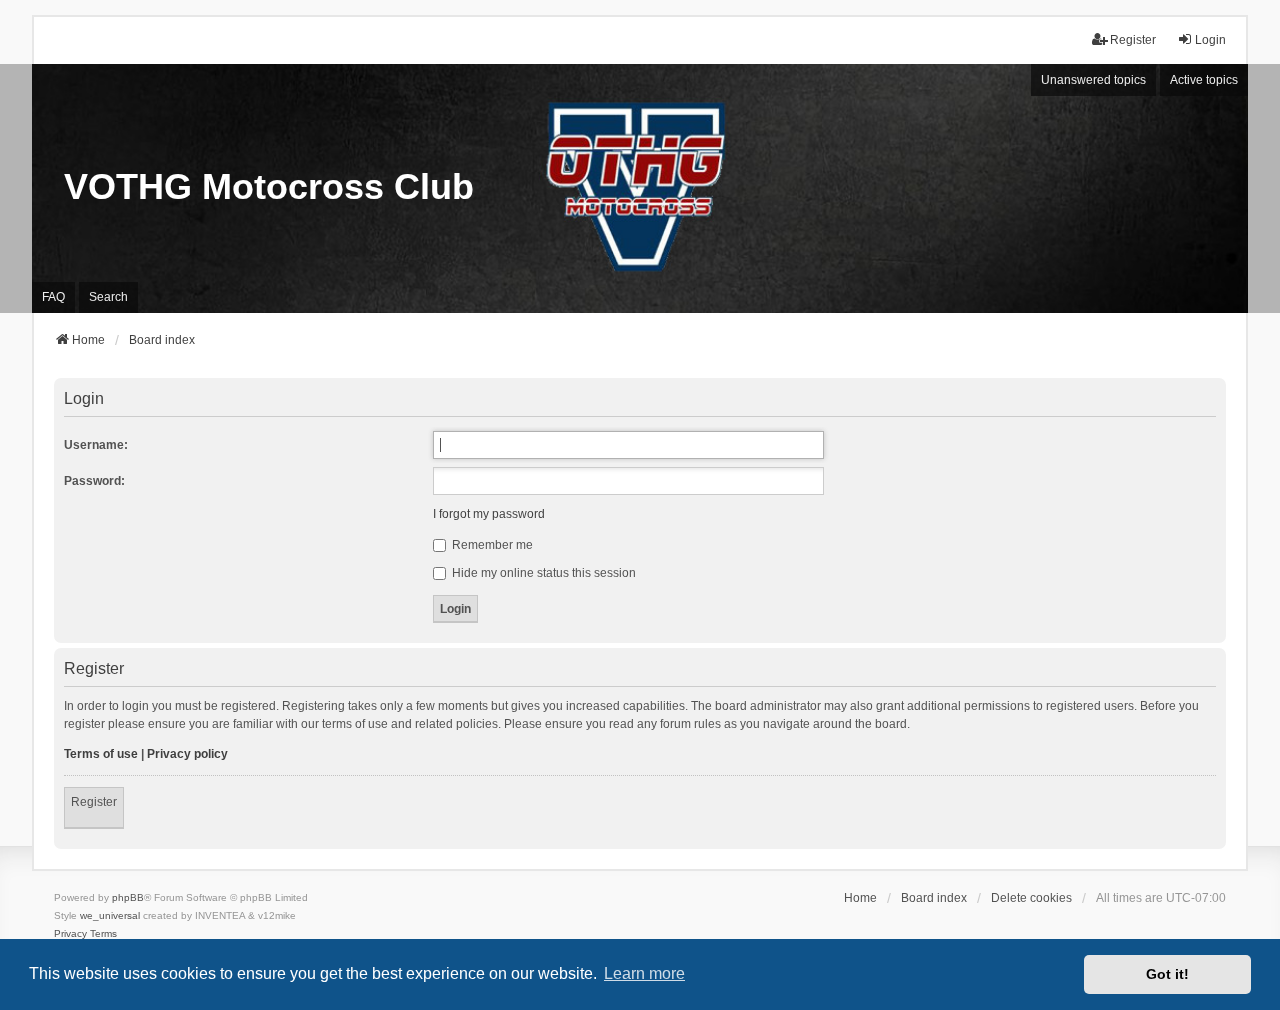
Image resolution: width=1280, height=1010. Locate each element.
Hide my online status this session (542, 573)
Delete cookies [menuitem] (1031, 898)
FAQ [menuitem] (53, 297)
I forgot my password (489, 514)
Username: (96, 445)
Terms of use (101, 754)
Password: (94, 481)
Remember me (491, 545)
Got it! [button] (1167, 974)
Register (94, 802)
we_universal (110, 915)
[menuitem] (70, 934)
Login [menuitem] (1210, 40)
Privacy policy (187, 754)
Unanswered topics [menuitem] (1093, 80)
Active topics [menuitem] (1204, 80)
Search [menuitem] (108, 297)
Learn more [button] (644, 973)
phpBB (128, 897)
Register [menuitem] (1133, 40)
